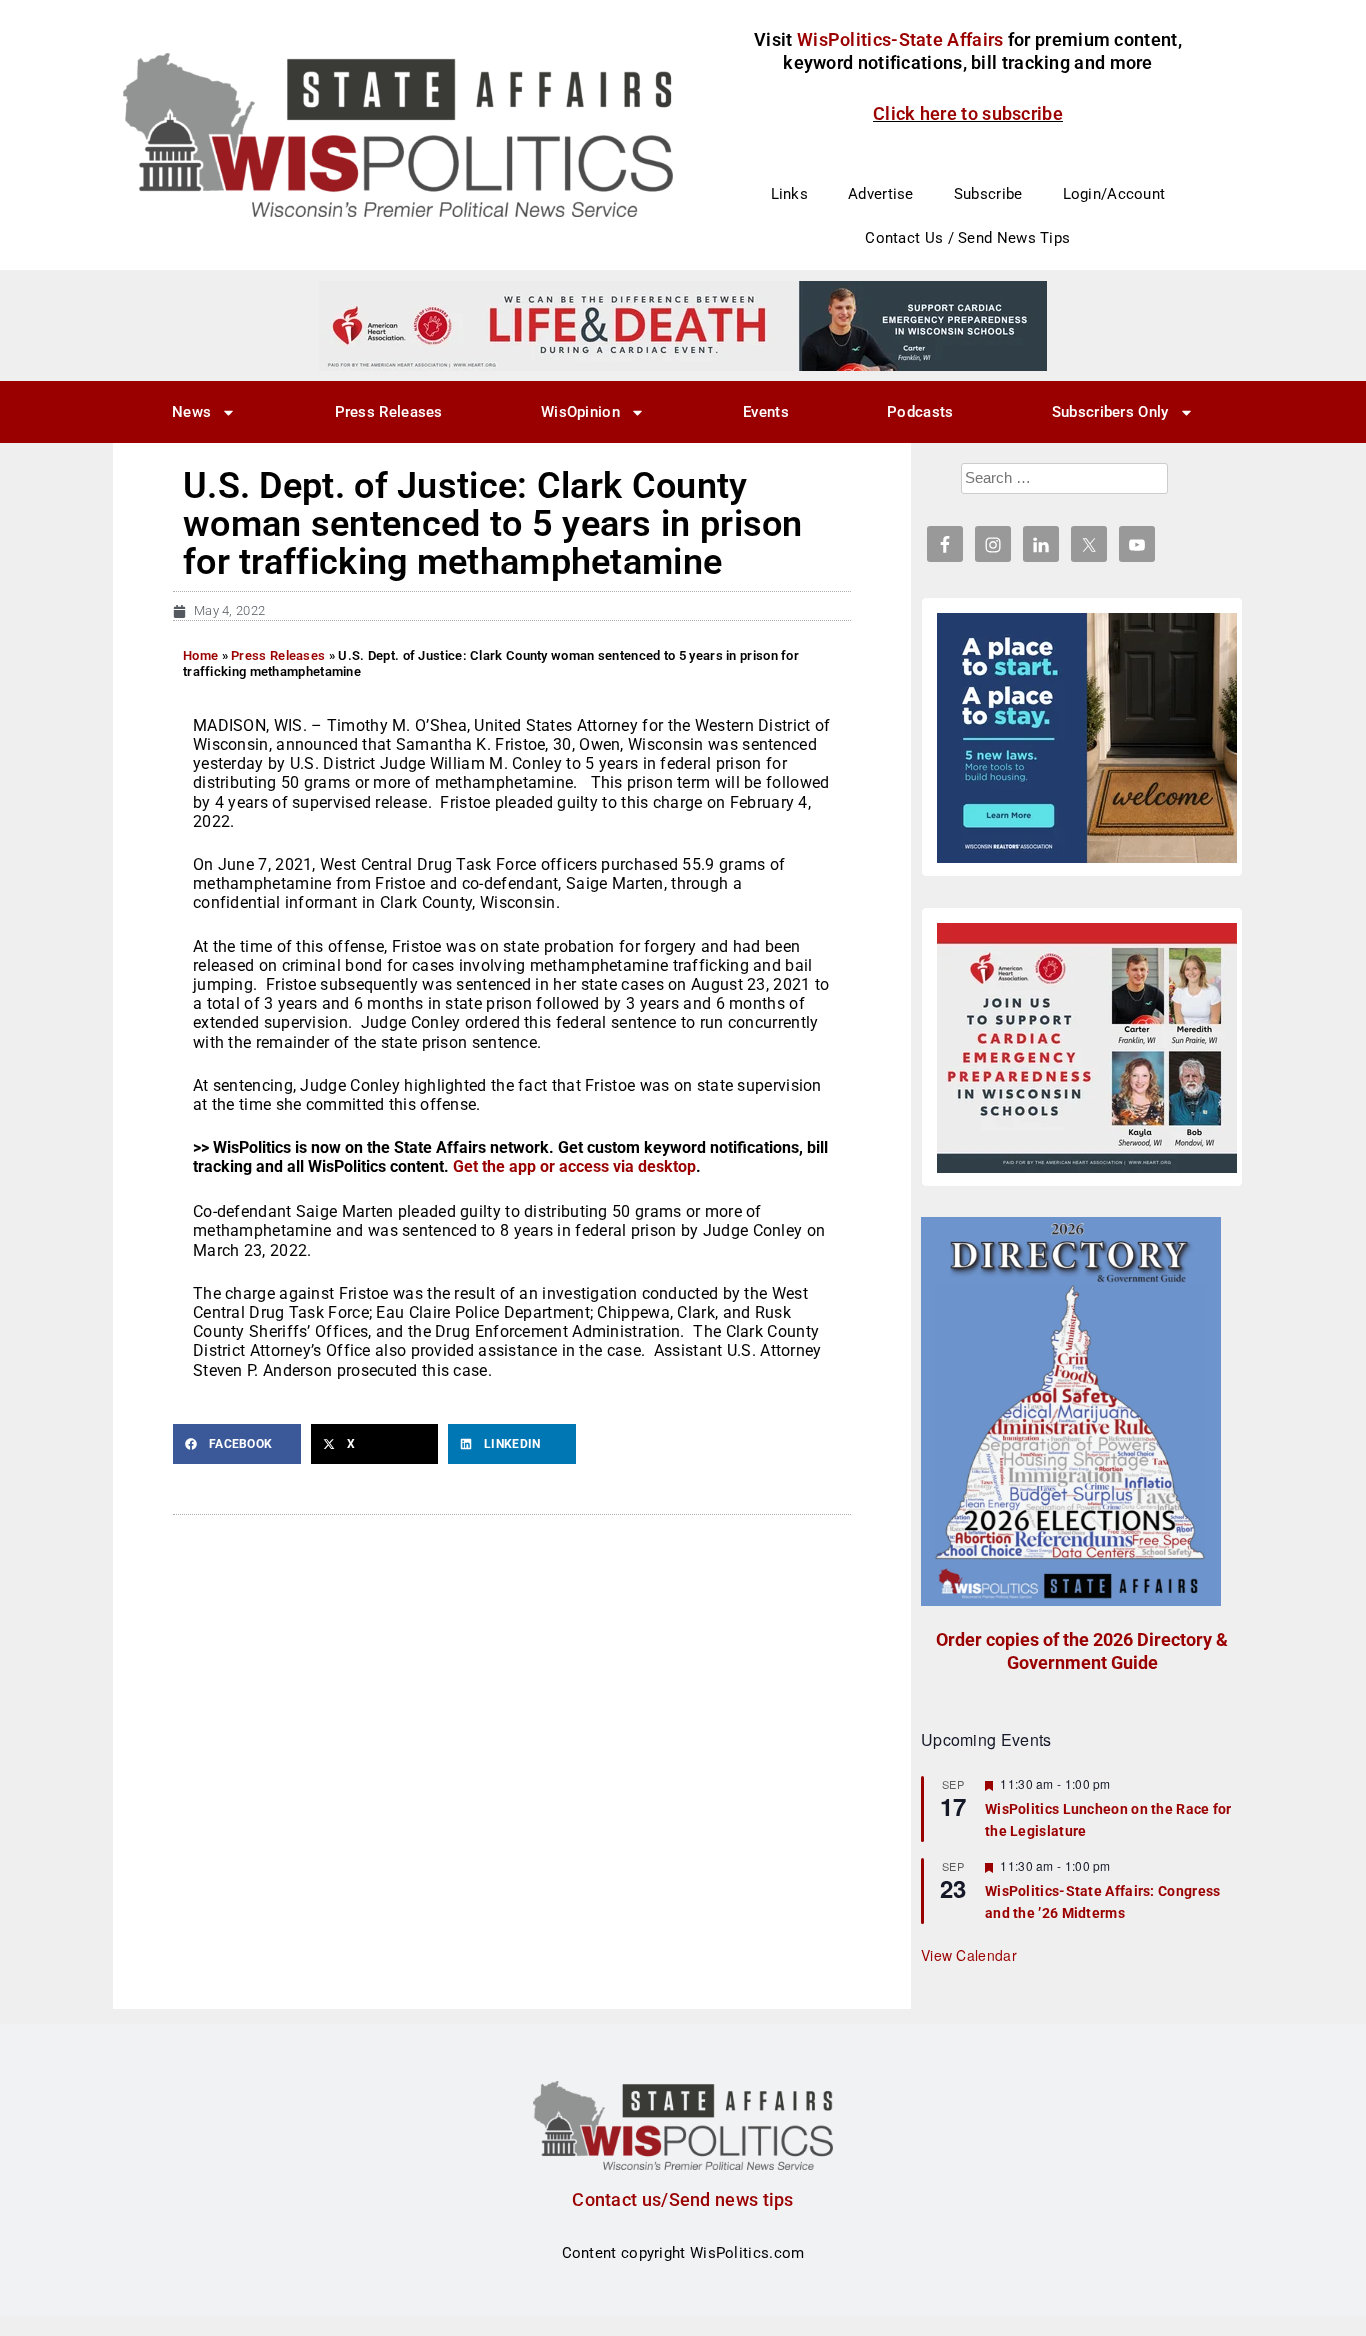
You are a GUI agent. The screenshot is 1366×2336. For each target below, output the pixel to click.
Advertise (881, 194)
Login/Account (1114, 194)
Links (790, 194)
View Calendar (969, 1955)
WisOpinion (580, 412)
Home (200, 655)
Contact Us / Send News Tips (967, 238)
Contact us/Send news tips (683, 2199)
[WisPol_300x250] (1087, 738)
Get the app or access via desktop (574, 1166)
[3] (683, 325)
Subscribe (988, 194)
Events (766, 412)
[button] (237, 1444)
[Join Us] (1087, 1048)
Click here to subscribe (968, 113)
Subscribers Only (1110, 412)
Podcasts (920, 412)
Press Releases (389, 412)
